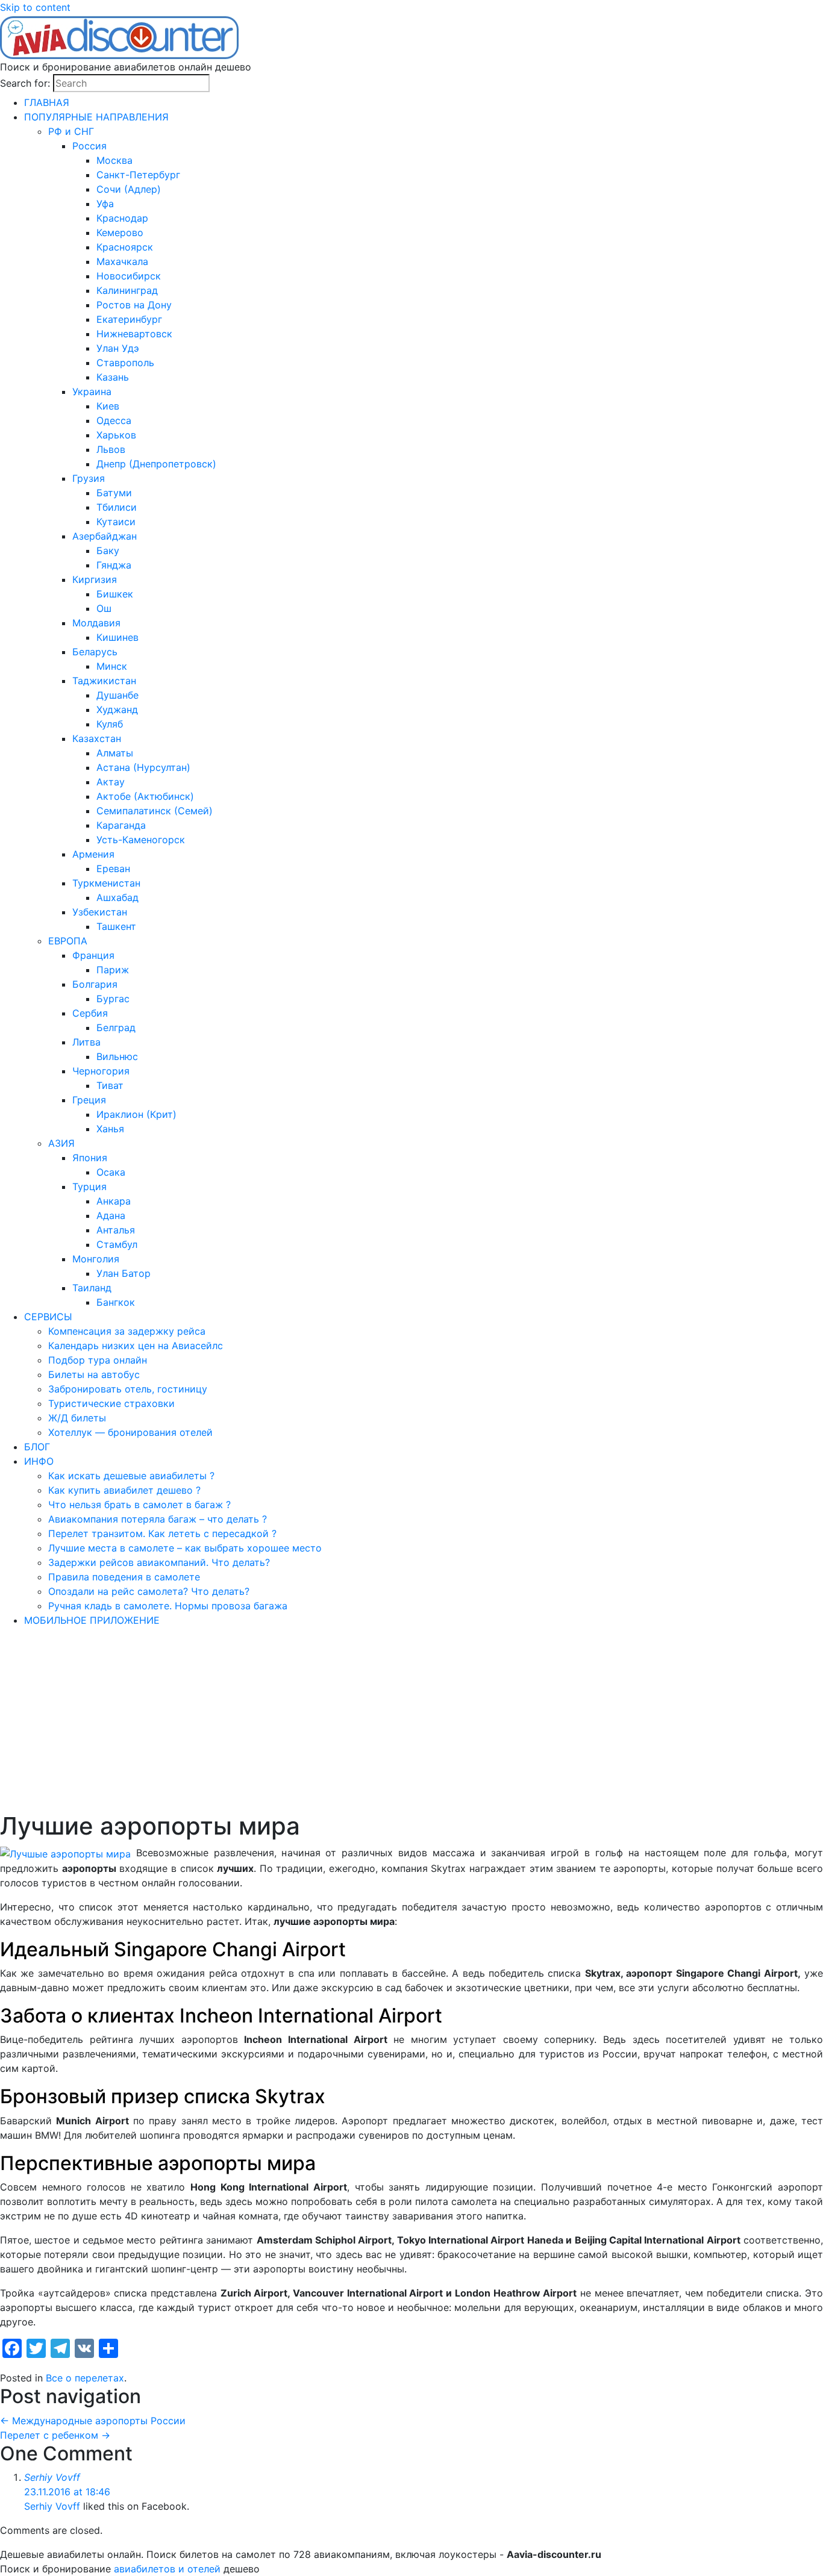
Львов (111, 449)
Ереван (113, 869)
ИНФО (39, 1461)
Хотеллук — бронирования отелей (130, 1432)
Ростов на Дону (134, 305)
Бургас (113, 999)
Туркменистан (106, 883)
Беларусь (95, 652)
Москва (114, 160)
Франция (93, 955)
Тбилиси (117, 507)
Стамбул (117, 1244)
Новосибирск (129, 276)
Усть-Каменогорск (141, 840)
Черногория (101, 1071)
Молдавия (96, 623)
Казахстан (97, 738)
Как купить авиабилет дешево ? (124, 1490)
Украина (92, 391)
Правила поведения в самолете (124, 1577)
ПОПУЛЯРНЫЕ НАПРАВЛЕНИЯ (96, 117)
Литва (86, 1042)
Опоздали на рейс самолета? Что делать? (149, 1591)
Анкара (114, 1201)
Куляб (110, 724)
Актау (111, 782)
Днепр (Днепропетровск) (156, 464)
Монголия (96, 1259)
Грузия (89, 478)
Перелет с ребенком (55, 2435)
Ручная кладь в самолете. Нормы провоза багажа (168, 1606)
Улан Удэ (118, 348)
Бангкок (116, 1302)
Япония (90, 1158)
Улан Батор (124, 1273)
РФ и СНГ (71, 131)
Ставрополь (125, 363)
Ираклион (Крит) (136, 1114)
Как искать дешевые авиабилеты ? (131, 1476)
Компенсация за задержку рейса (127, 1331)
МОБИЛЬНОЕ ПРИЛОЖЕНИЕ (92, 1620)
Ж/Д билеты (77, 1418)
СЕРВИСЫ (48, 1317)
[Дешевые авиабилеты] (120, 36)
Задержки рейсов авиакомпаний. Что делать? (159, 1562)
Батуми (114, 493)
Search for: (25, 83)
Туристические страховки (111, 1403)
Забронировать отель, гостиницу (128, 1389)
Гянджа (114, 565)
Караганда (121, 825)
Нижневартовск (134, 334)
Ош (104, 608)
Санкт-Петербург (138, 175)
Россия (89, 146)
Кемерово (120, 232)
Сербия (90, 1013)
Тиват (110, 1085)
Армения (93, 854)
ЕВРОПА (68, 941)
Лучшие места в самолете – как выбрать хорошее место (185, 1548)
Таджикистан (104, 681)
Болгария (95, 984)
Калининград (127, 290)
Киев (108, 406)
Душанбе (117, 695)
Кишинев (117, 637)
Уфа (105, 204)
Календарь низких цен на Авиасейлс (136, 1346)
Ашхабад (117, 897)
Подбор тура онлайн (98, 1360)
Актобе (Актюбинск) (145, 796)
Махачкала (122, 261)
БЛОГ (37, 1447)
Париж (113, 970)
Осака (111, 1172)
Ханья (110, 1129)
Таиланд (92, 1288)
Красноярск (125, 247)
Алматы (115, 753)
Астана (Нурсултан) (143, 767)
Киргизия (95, 579)
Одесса (114, 420)
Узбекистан (100, 912)
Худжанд (117, 709)
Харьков (116, 435)
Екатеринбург (129, 319)
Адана (111, 1215)
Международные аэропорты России (93, 2421)
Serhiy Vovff (52, 2477)
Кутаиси (116, 522)
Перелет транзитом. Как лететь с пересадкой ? (162, 1533)
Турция (89, 1187)
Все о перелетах (85, 2378)
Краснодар (122, 218)
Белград (116, 1028)
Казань (113, 377)
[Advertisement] (411, 1721)
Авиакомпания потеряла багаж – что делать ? (158, 1519)
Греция (89, 1100)
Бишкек (115, 594)
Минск (112, 666)
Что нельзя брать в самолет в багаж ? (139, 1505)
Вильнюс (117, 1056)
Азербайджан (105, 536)
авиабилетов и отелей (167, 2569)
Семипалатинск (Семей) (155, 811)
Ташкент (116, 926)
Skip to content (35, 7)
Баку (108, 550)
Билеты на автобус (94, 1374)
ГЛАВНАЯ (47, 102)
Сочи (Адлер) (129, 189)
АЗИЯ (61, 1143)
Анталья (116, 1230)
